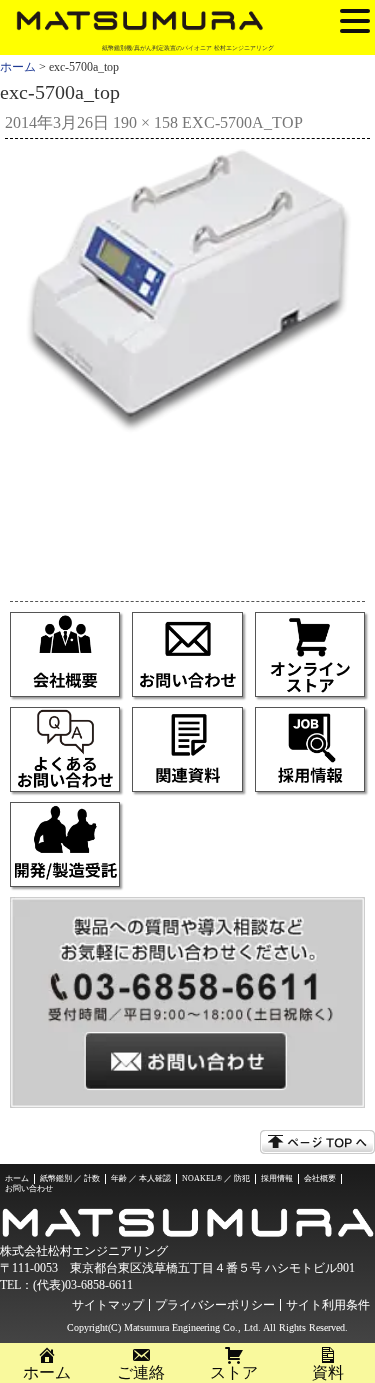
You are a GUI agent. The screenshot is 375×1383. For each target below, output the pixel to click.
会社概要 (320, 1178)
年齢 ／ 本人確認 (141, 1178)
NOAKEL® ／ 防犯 (216, 1178)
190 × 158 (145, 122)
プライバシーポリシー (215, 1305)
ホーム (18, 67)
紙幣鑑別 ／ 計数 (70, 1178)
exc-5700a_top (242, 122)
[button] (355, 20)
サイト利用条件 (328, 1305)
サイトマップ (108, 1305)
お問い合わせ (29, 1188)
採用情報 (277, 1178)
